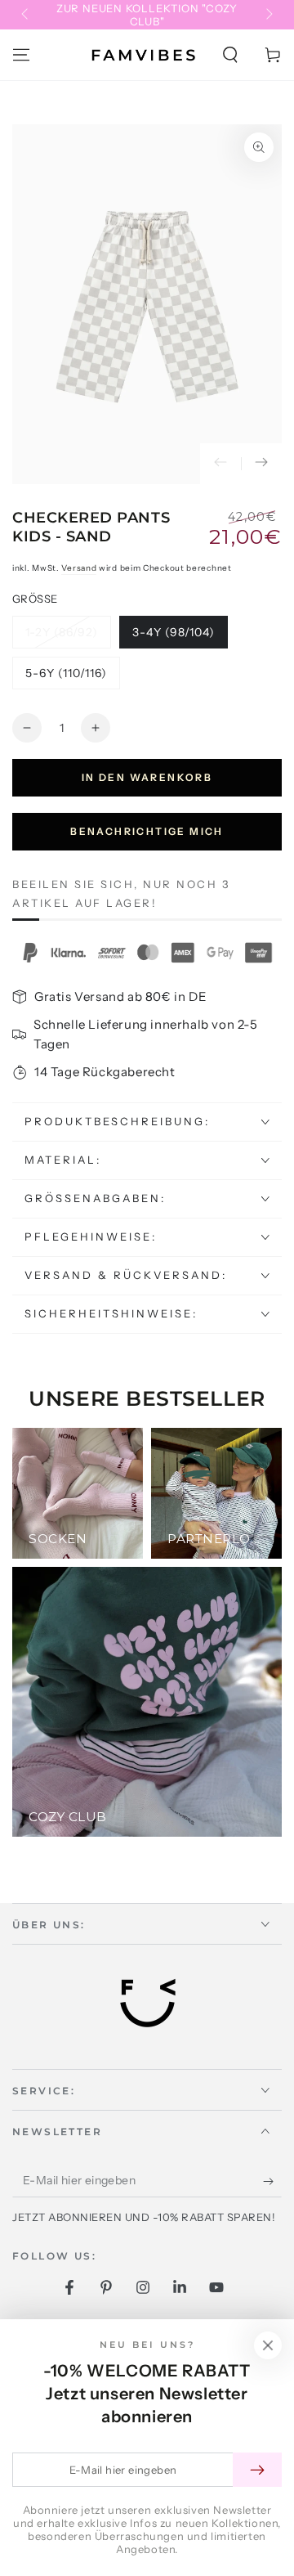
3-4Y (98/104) (173, 637)
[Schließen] (268, 2345)
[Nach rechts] (268, 15)
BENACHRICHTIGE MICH (147, 831)
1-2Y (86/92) (61, 637)
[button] (230, 55)
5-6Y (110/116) (66, 678)
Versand (79, 568)
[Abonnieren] (272, 2181)
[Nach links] (26, 15)
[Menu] (21, 55)
